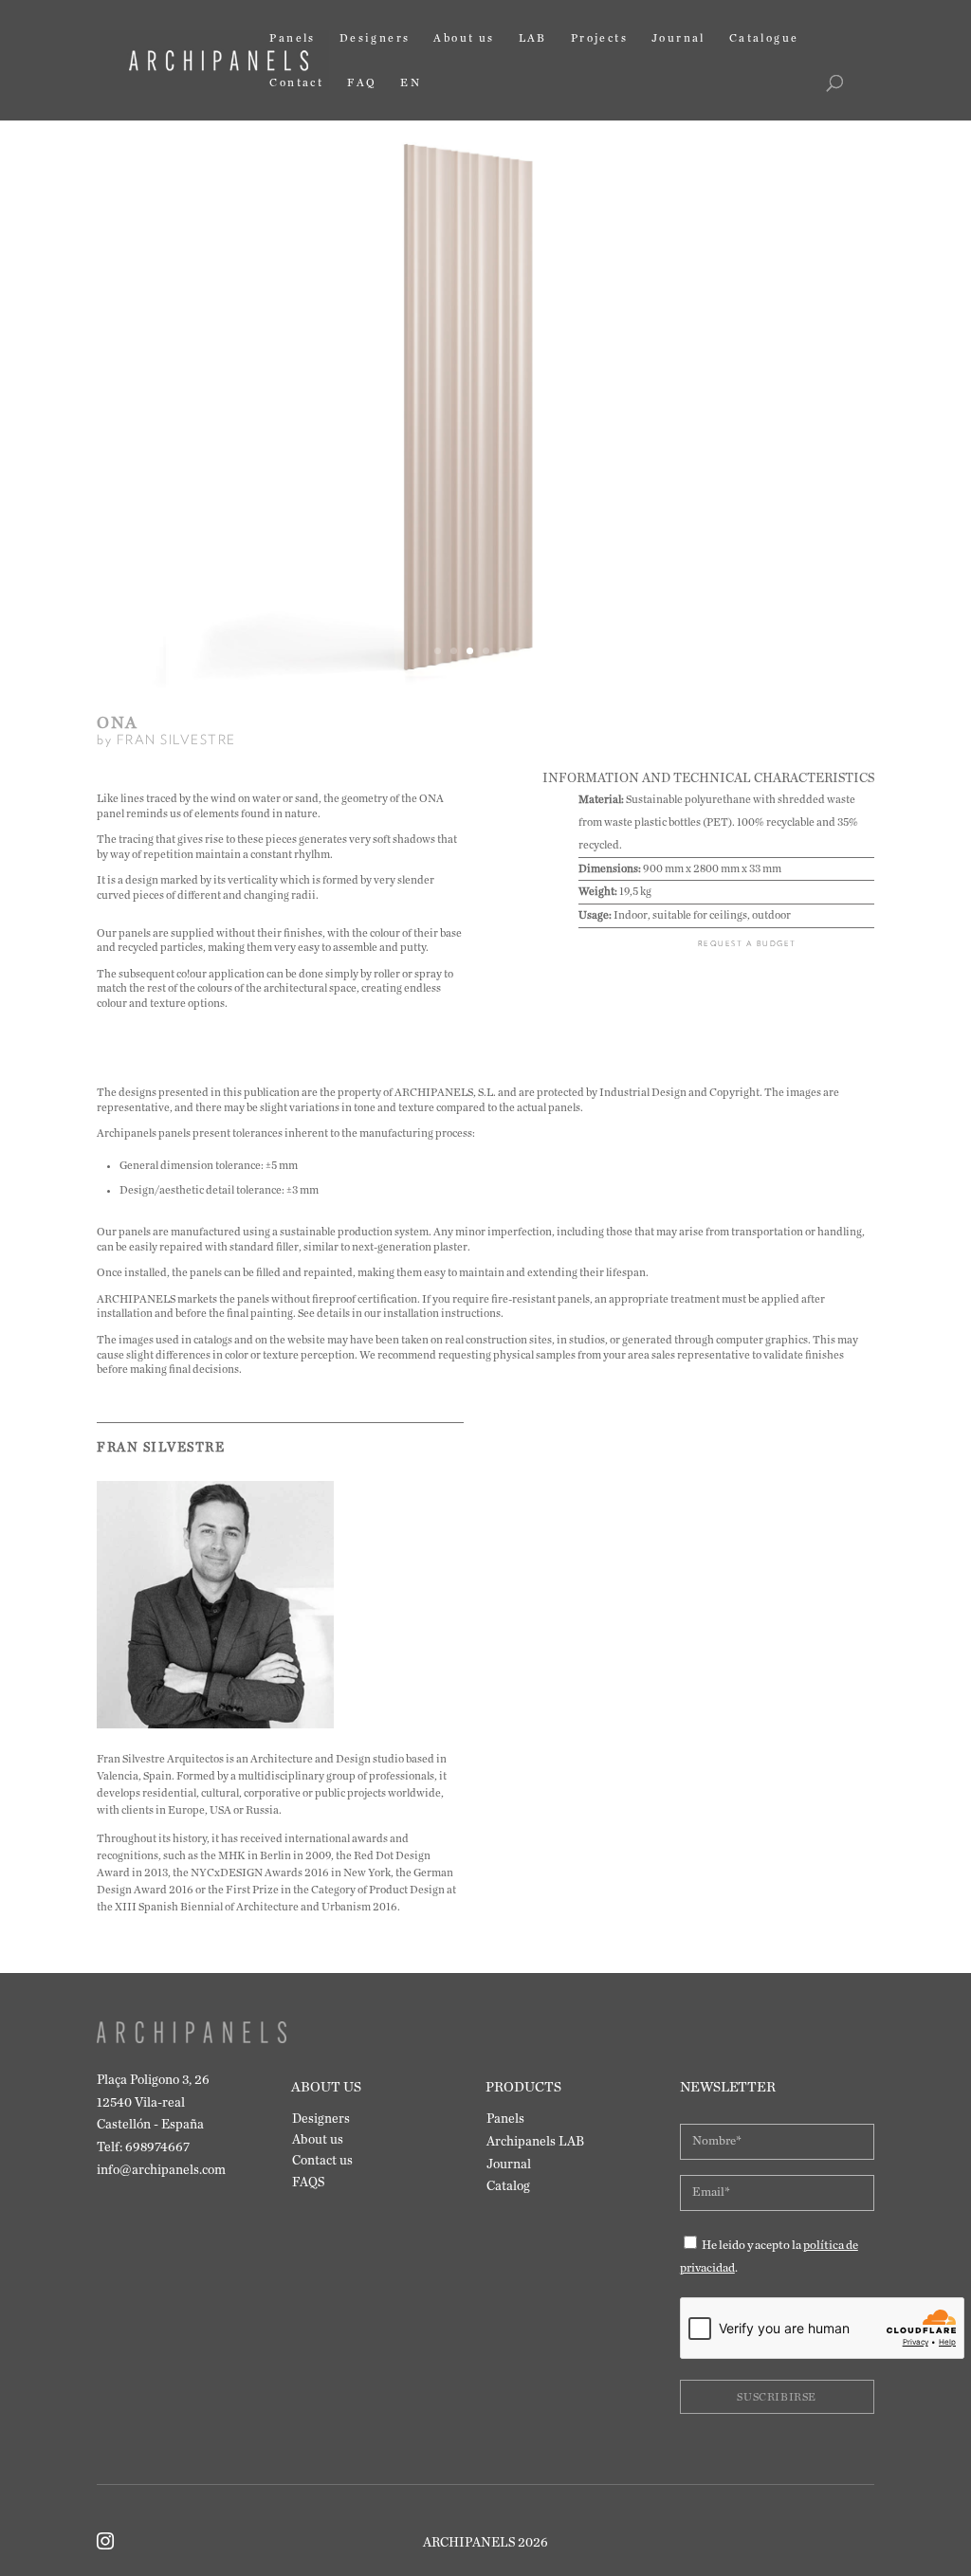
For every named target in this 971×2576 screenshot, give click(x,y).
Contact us (322, 2161)
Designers (375, 38)
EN (411, 82)
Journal (678, 38)
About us (464, 38)
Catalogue (764, 38)
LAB (533, 38)
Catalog (508, 2186)
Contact (296, 82)
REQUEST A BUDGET (747, 944)
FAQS (308, 2183)
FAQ (362, 82)
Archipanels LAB (535, 2142)
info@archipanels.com (161, 2170)
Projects (599, 38)
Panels (292, 38)
